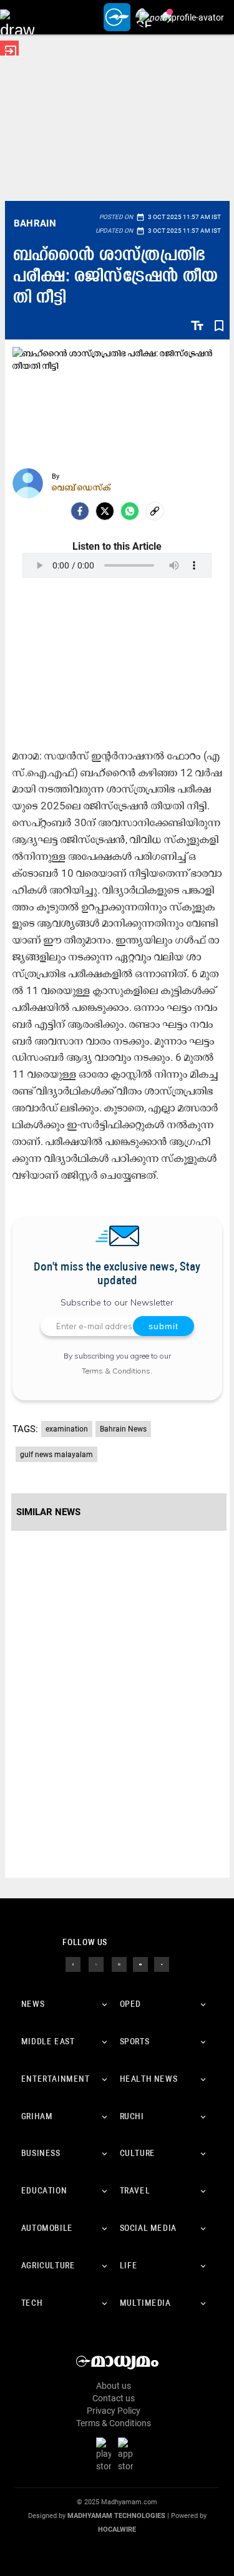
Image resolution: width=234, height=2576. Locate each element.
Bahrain (35, 223)
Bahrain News (123, 1429)
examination (67, 1429)
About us (114, 2386)
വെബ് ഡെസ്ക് (81, 487)
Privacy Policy (114, 2411)
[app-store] (128, 2454)
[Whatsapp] (130, 511)
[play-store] (106, 2454)
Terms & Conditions (116, 1371)
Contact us (114, 2398)
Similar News (48, 1512)
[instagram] (119, 1964)
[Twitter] (105, 511)
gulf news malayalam (56, 1455)
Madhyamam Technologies (116, 2516)
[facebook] (80, 511)
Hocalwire (117, 2530)
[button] (17, 17)
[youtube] (140, 1964)
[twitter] (96, 1964)
